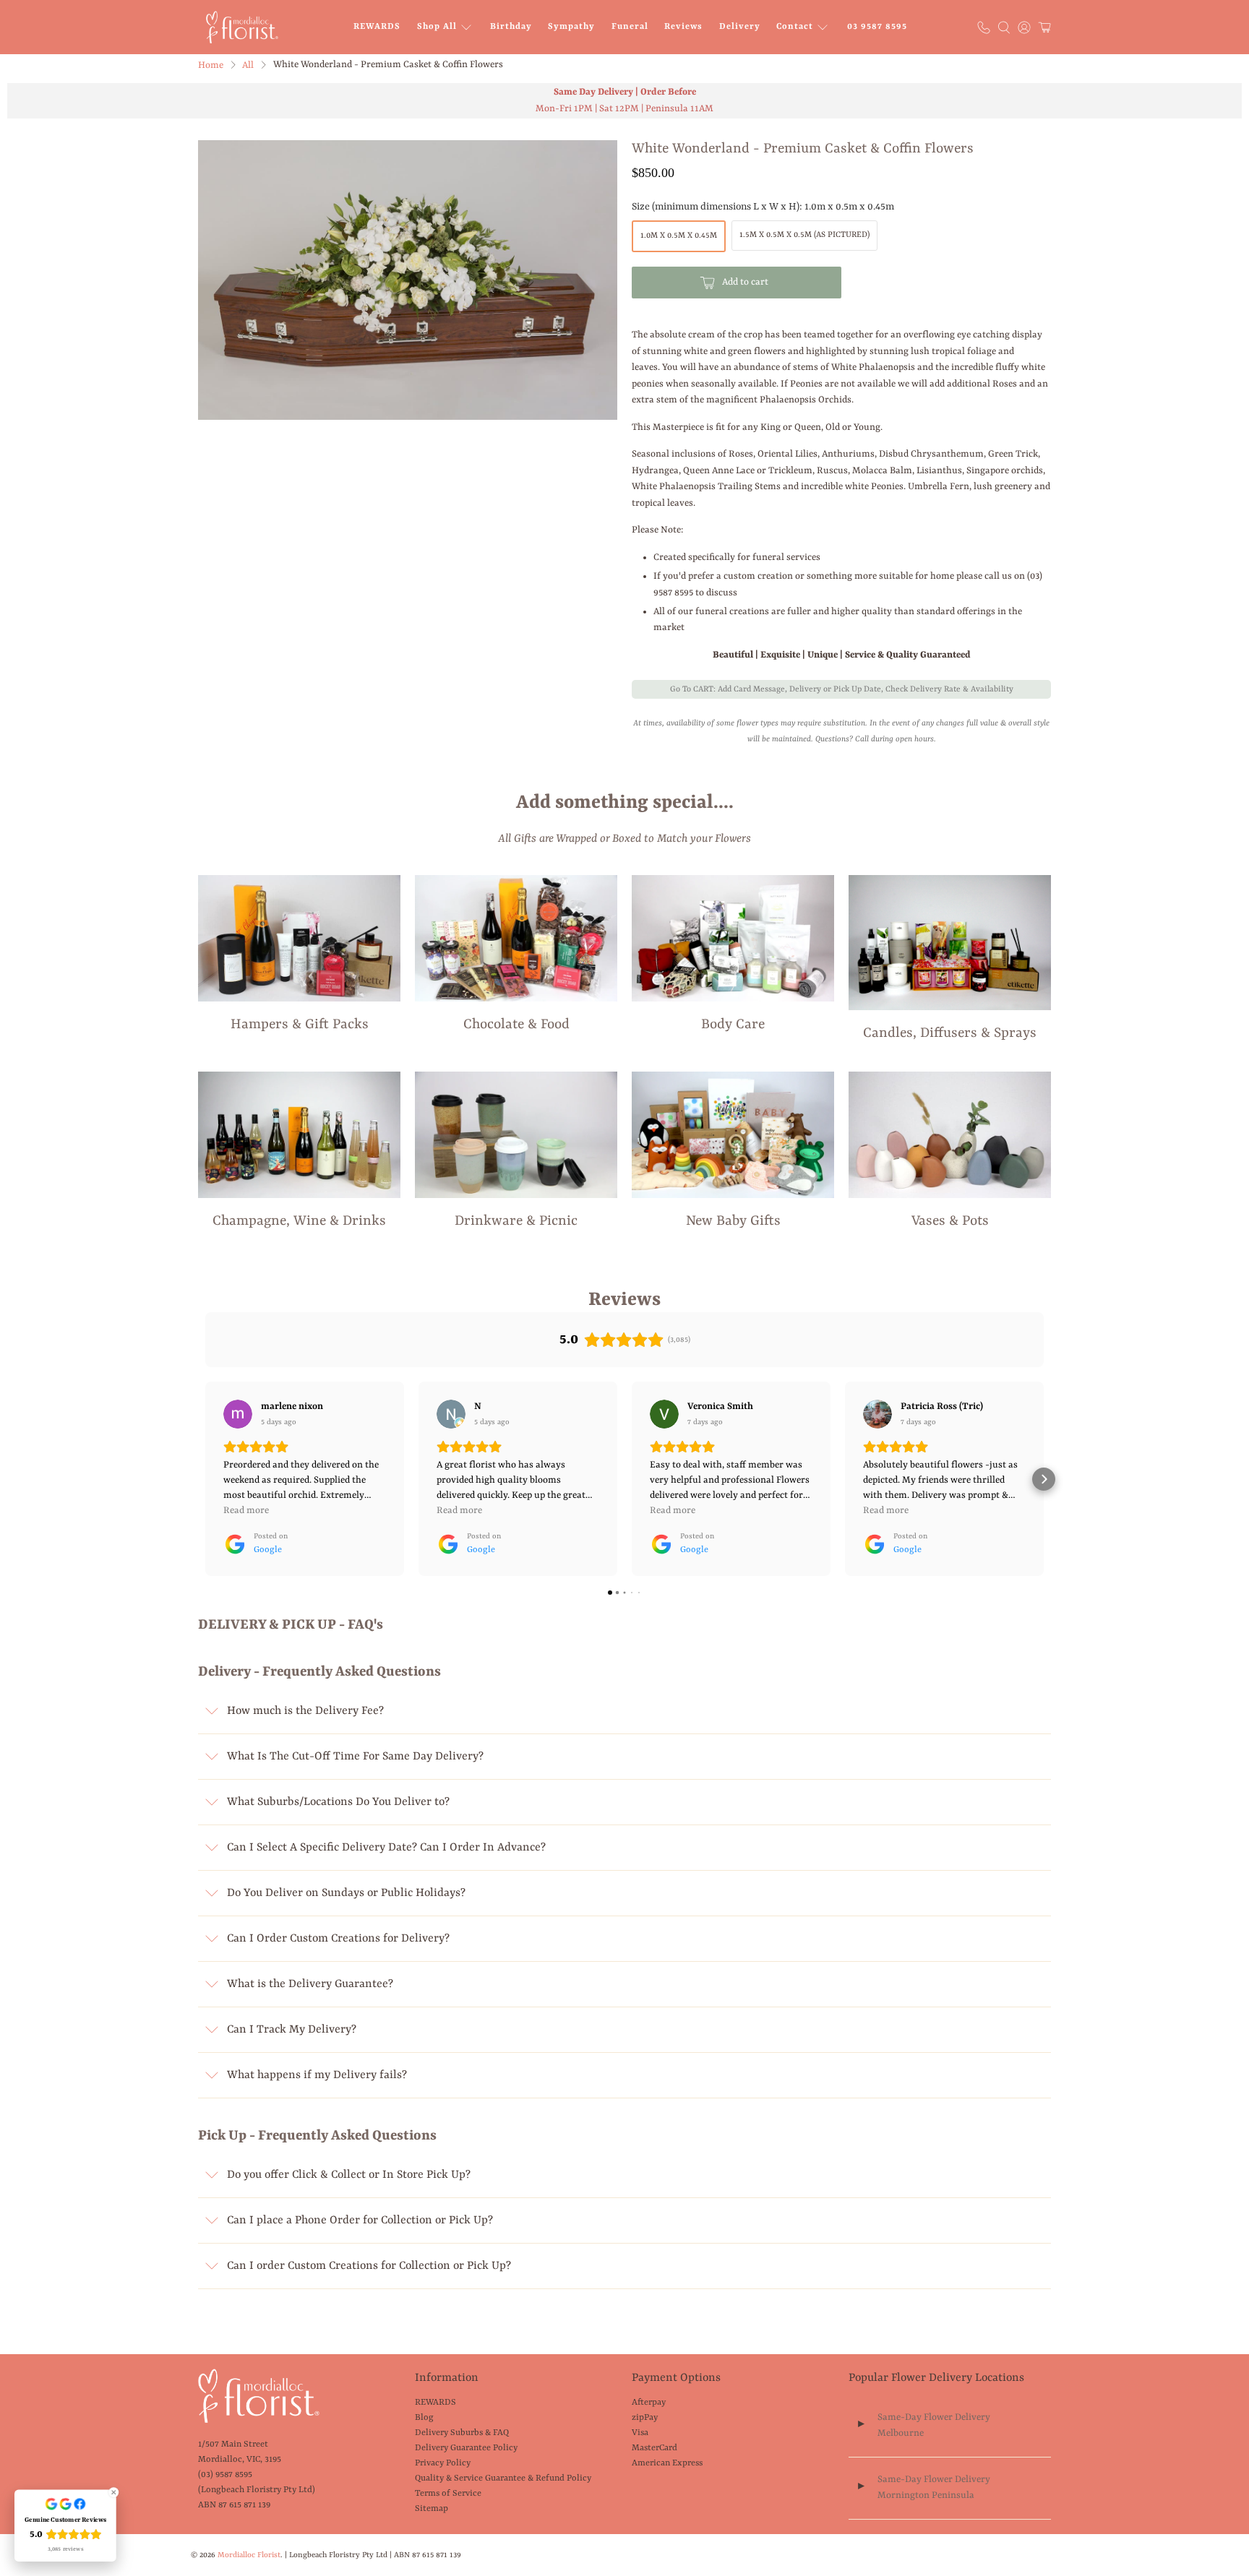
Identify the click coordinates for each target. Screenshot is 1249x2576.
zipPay (645, 2418)
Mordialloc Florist (249, 2555)
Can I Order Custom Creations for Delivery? (338, 1939)
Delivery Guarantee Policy (466, 2448)
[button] (205, 1479)
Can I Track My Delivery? (292, 2030)
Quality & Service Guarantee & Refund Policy (503, 2478)
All (248, 65)
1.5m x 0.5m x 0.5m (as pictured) (804, 235)
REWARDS (377, 27)
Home (211, 65)
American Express (667, 2463)
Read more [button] (246, 1511)
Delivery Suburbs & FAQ (462, 2433)
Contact (795, 27)
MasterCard (654, 2448)
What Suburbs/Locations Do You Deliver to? (338, 1802)
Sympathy (571, 27)
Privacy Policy (443, 2463)
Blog (424, 2418)
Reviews (683, 27)
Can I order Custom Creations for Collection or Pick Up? (369, 2266)
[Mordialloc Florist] (242, 27)
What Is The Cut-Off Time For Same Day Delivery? (355, 1757)
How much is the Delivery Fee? (305, 1711)
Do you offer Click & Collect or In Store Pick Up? (349, 2175)
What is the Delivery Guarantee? (310, 1984)
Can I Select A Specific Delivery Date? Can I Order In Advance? (386, 1848)
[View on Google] (238, 1414)
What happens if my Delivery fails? (317, 2075)
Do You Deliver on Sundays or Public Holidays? (346, 1893)
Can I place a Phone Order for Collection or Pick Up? (360, 2220)
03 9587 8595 (877, 27)
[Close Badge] (113, 2492)
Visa (640, 2433)
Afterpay (649, 2403)
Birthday (511, 27)
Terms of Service (448, 2494)
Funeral (630, 27)
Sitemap (432, 2509)
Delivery (740, 27)
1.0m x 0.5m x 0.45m (679, 236)
